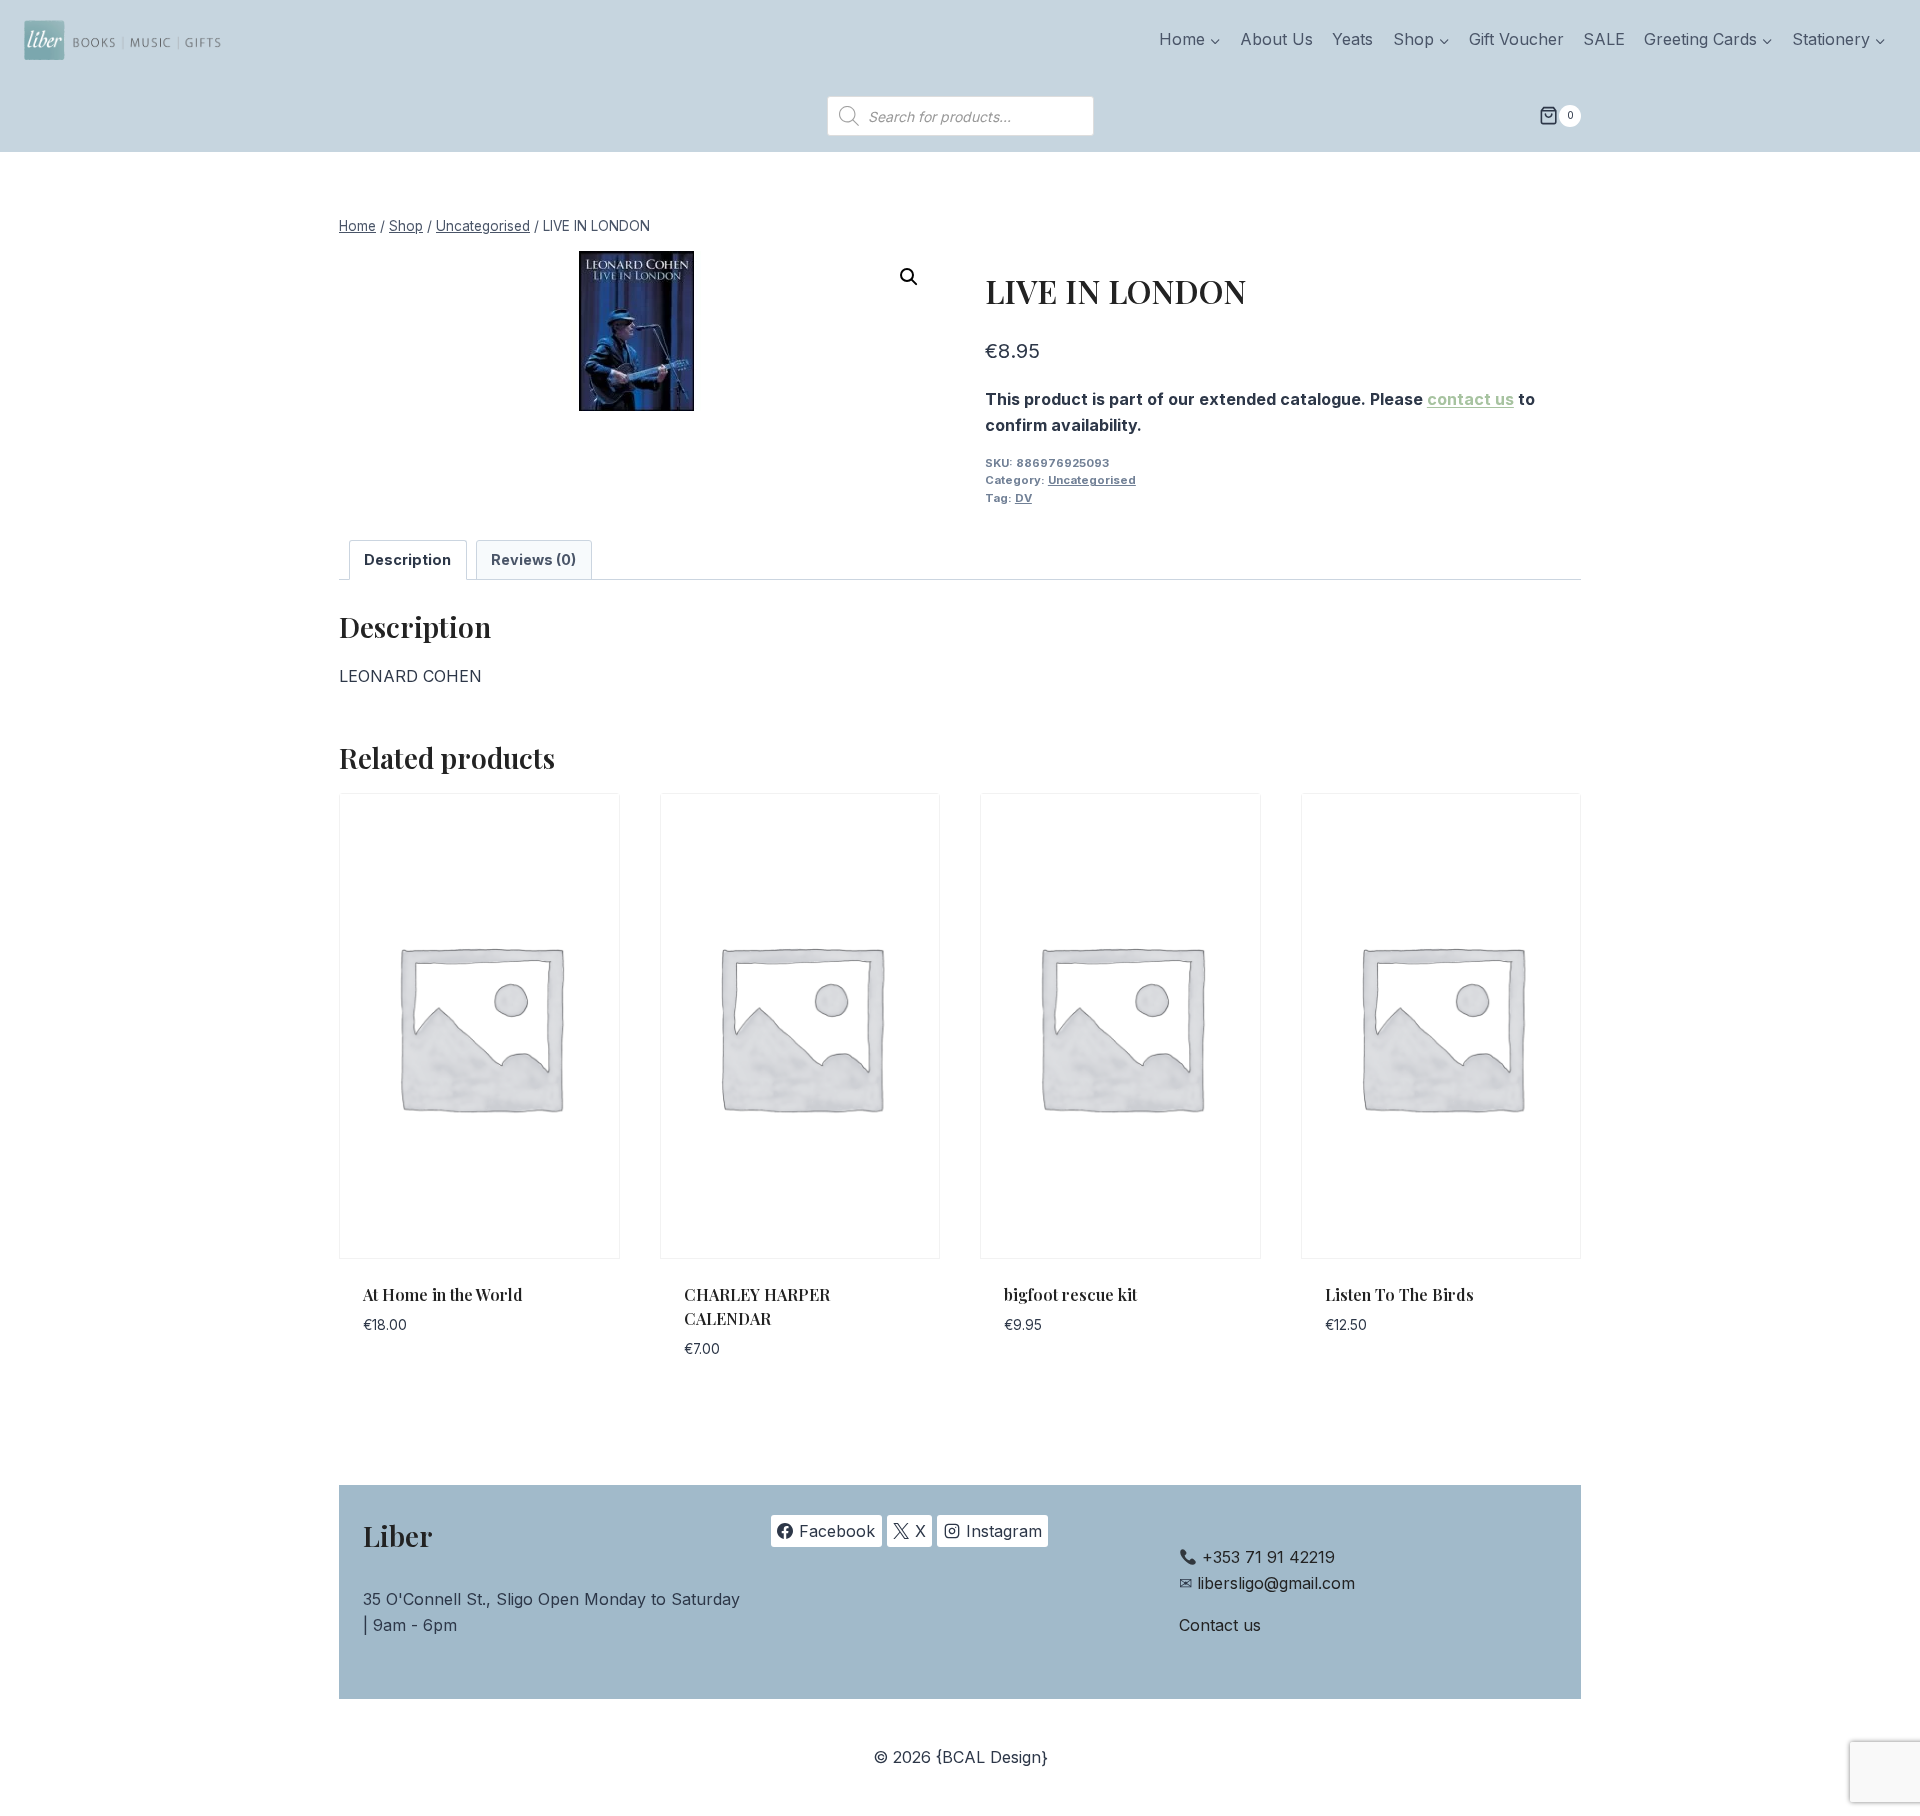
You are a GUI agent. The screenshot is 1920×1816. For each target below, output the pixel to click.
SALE (1604, 39)
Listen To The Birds (1399, 1294)
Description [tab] (407, 559)
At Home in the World (443, 1294)
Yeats (1352, 39)
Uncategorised (1092, 480)
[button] (909, 277)
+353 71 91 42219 (1268, 1557)
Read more (405, 1385)
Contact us (1220, 1625)
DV (1023, 498)
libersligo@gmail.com (1276, 1583)
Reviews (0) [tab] (533, 559)
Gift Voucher (1516, 39)
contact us (1470, 399)
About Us (1276, 39)
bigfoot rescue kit (1070, 1294)
